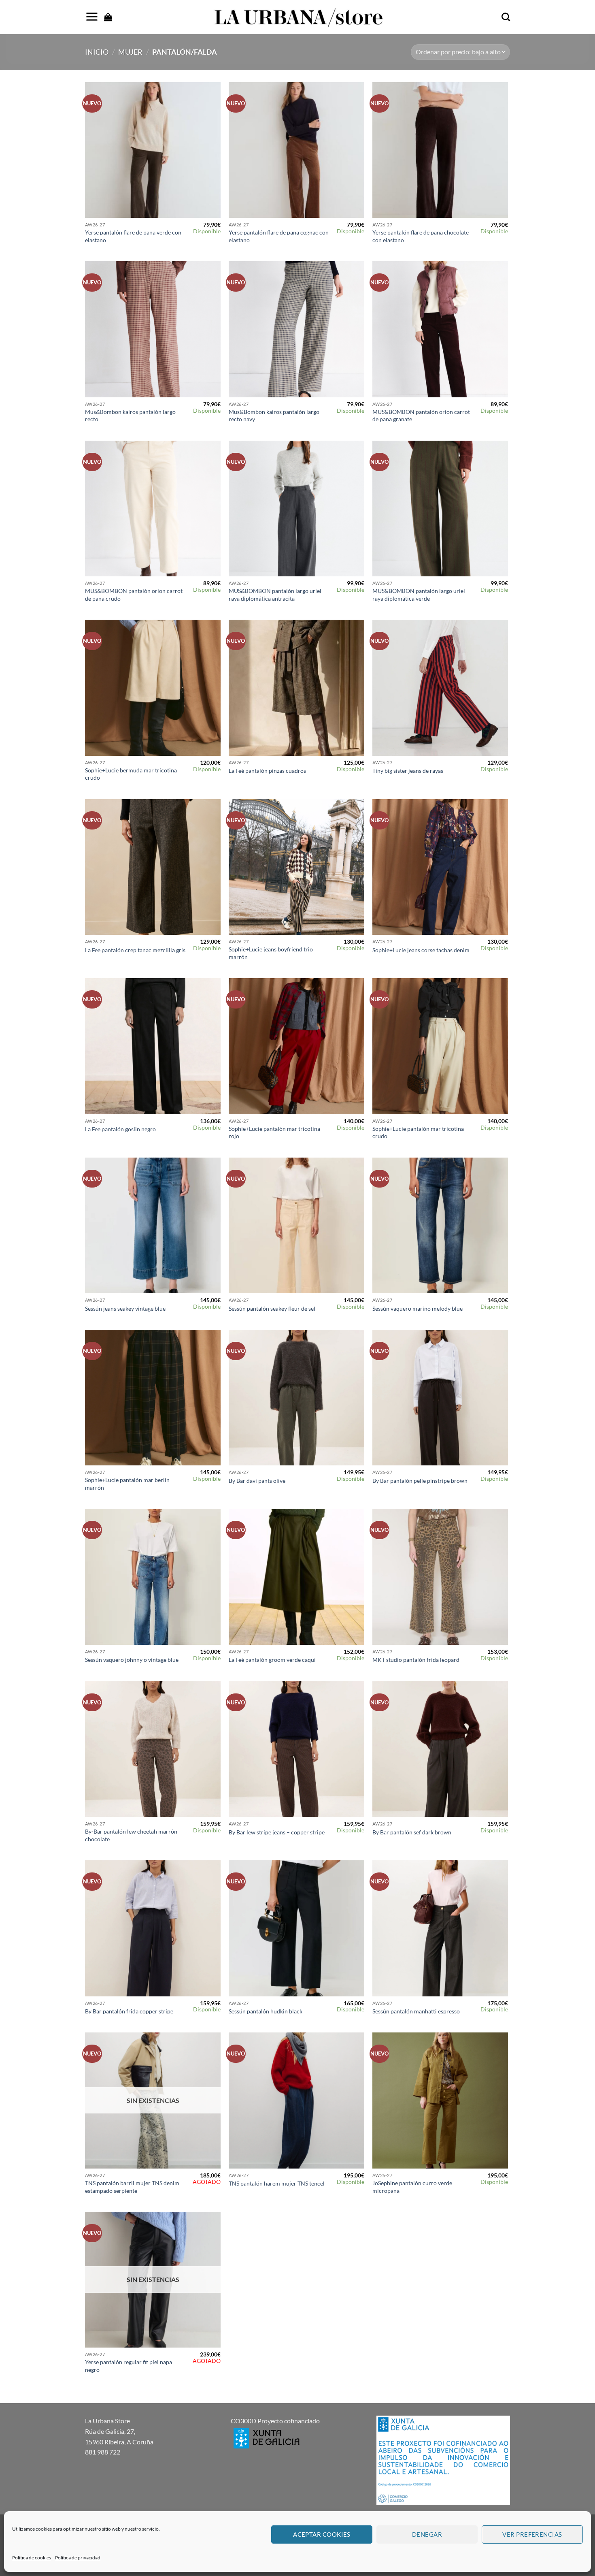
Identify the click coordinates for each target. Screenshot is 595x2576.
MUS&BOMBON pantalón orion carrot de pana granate (421, 416)
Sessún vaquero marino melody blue (418, 1308)
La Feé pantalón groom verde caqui (272, 1660)
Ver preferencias (532, 2534)
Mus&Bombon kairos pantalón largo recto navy (274, 416)
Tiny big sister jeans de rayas (408, 771)
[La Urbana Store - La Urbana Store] (297, 17)
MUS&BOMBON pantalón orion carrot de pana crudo (134, 595)
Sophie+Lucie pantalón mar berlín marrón (127, 1484)
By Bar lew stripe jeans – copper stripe (277, 1832)
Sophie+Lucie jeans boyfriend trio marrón (271, 953)
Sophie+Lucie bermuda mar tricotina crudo (131, 774)
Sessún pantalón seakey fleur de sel (272, 1308)
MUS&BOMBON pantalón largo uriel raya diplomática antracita (275, 595)
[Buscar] (506, 17)
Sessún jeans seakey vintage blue (125, 1308)
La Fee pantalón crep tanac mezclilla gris (135, 950)
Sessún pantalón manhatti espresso (416, 2011)
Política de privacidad (78, 2558)
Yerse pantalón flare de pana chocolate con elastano (421, 236)
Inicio (97, 52)
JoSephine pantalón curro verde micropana (412, 2187)
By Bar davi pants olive (257, 1481)
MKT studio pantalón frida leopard (416, 1660)
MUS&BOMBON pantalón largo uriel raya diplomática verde (419, 595)
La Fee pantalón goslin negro (120, 1129)
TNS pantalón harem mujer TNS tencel (277, 2183)
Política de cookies (32, 2558)
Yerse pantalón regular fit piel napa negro (129, 2366)
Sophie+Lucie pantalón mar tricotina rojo (274, 1132)
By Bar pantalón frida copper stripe (129, 2011)
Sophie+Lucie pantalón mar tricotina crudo (418, 1132)
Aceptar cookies (322, 2534)
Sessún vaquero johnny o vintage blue (132, 1660)
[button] (92, 17)
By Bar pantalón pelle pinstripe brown (420, 1481)
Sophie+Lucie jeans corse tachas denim (421, 950)
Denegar (427, 2534)
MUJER (130, 52)
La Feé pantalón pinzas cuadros (267, 771)
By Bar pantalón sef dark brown (412, 1832)
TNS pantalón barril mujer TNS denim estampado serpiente (132, 2187)
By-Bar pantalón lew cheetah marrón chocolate (131, 1835)
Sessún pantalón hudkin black (266, 2011)
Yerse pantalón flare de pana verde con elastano (133, 236)
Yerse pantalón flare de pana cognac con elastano (279, 236)
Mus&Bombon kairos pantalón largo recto (130, 416)
